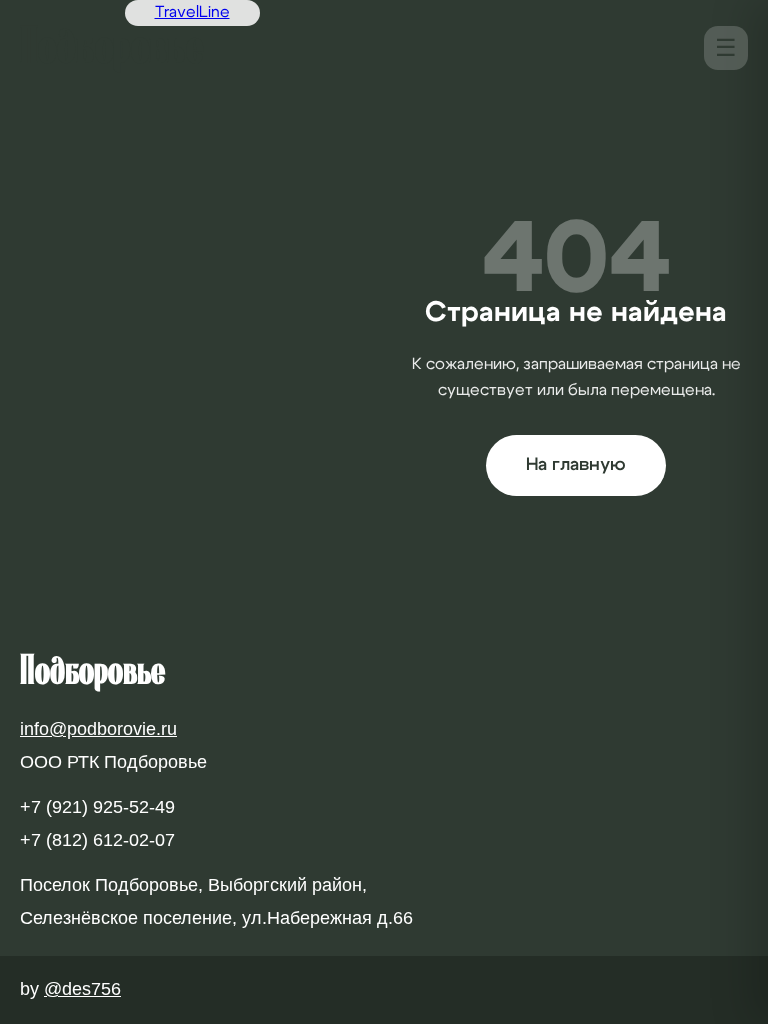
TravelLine (192, 12)
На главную (576, 465)
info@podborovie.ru (98, 729)
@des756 (82, 989)
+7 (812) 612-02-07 (97, 840)
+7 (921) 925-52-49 (97, 807)
